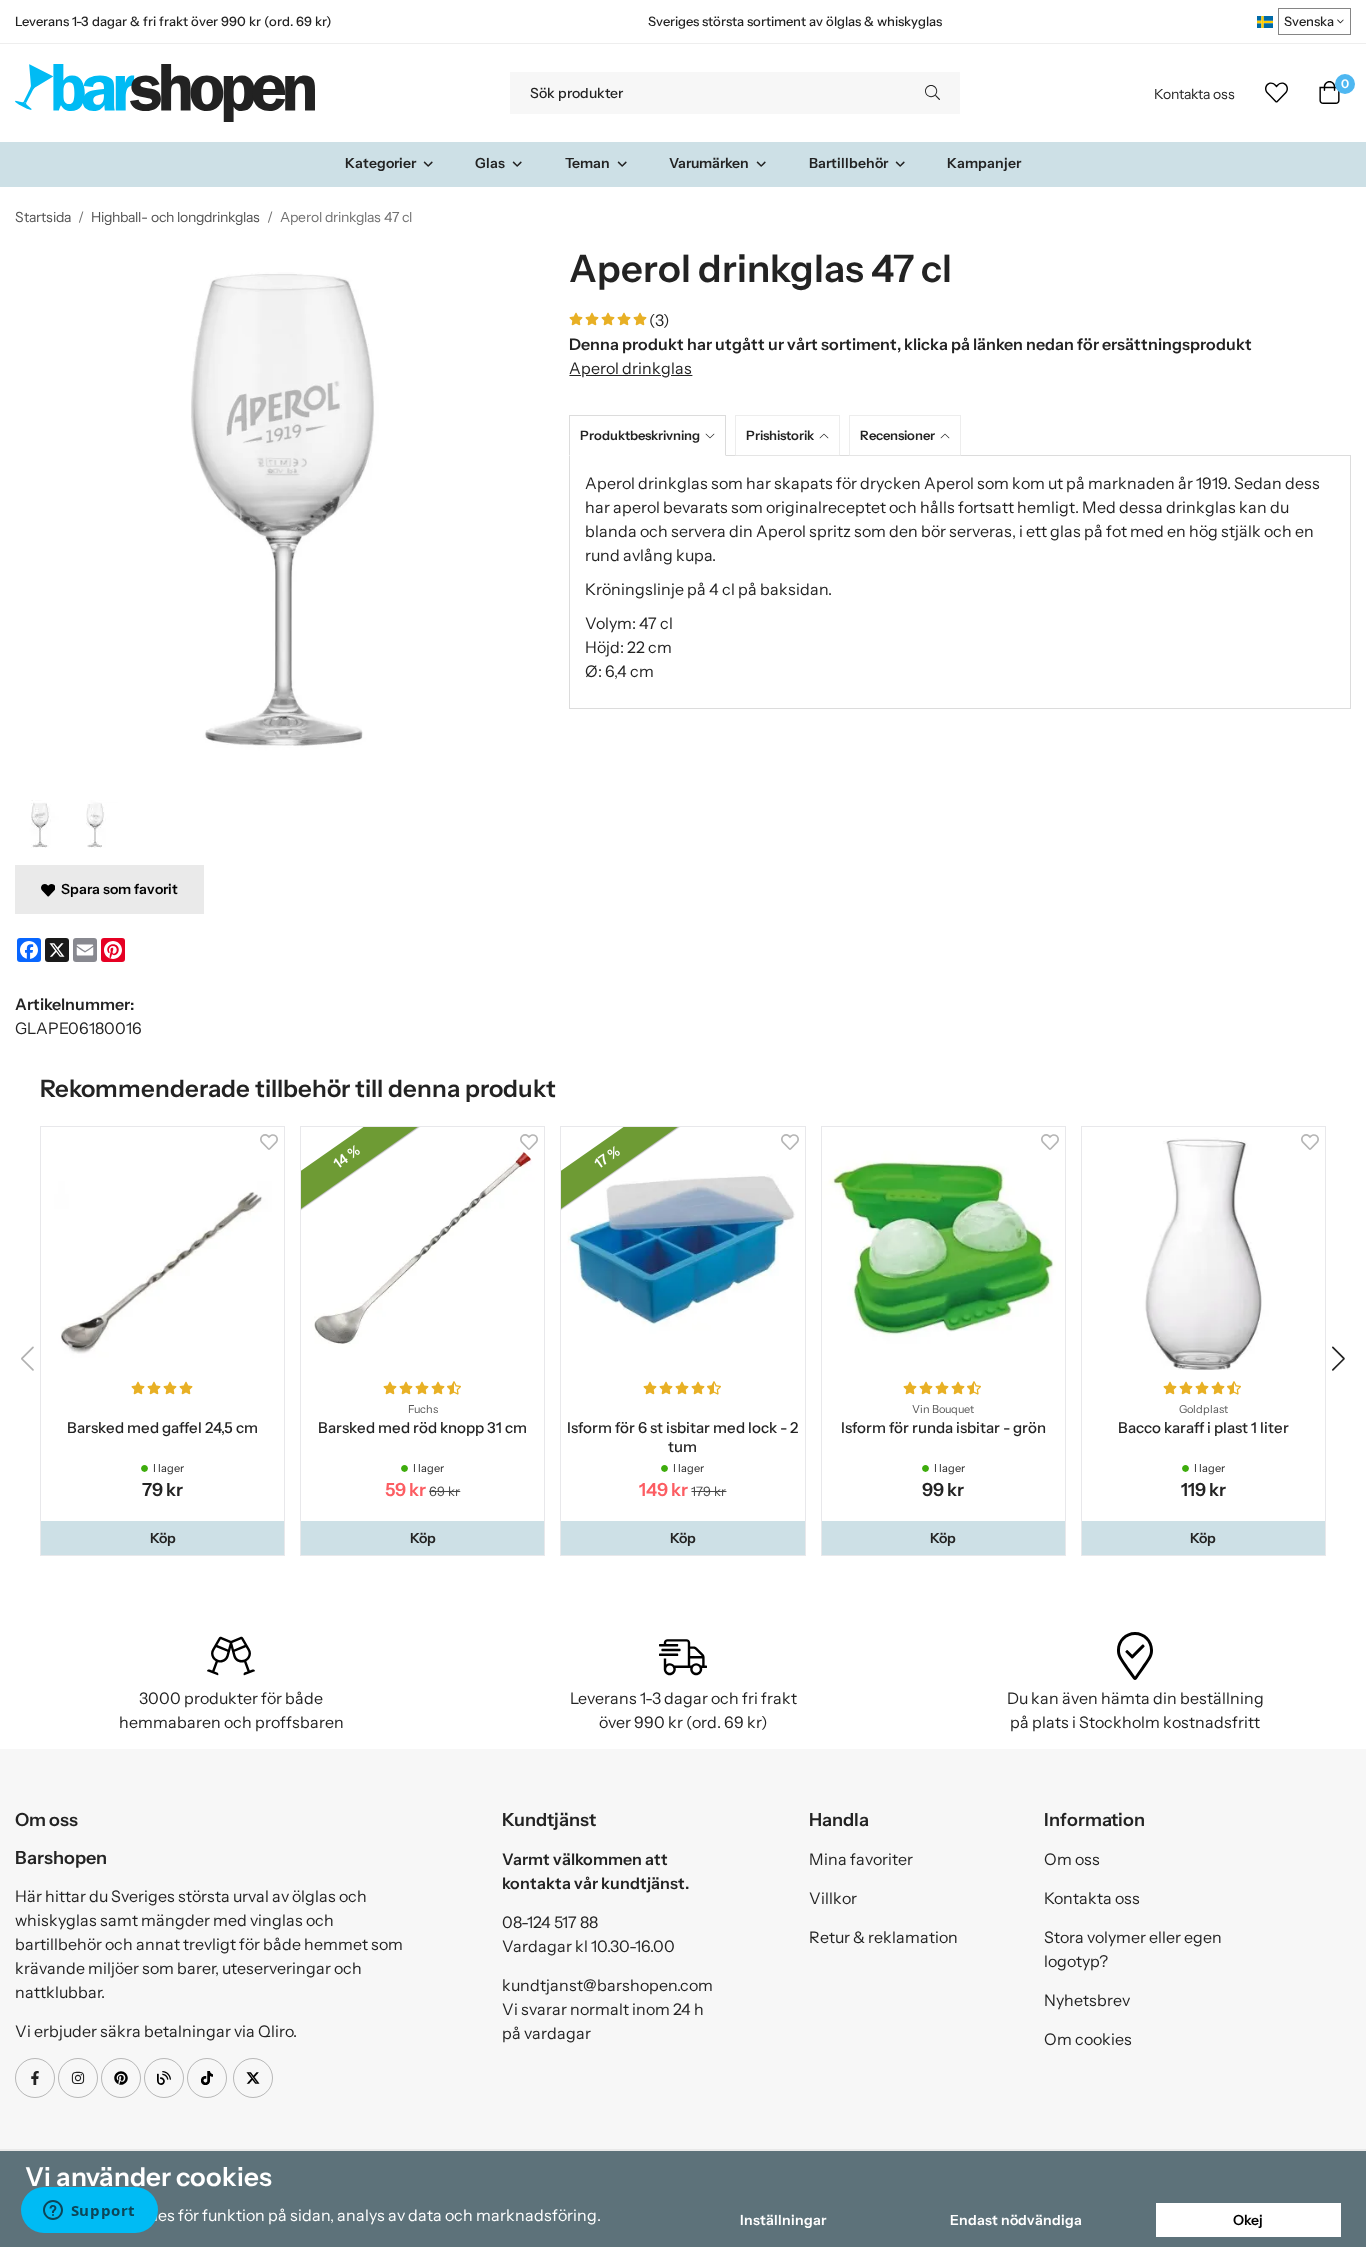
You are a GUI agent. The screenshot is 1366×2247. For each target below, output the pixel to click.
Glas (490, 163)
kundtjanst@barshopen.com (607, 1985)
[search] (932, 93)
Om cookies (1088, 2039)
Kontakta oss (1194, 94)
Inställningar (783, 2220)
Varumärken (709, 163)
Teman (587, 163)
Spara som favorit (116, 889)
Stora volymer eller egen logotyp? (1133, 1949)
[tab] (652, 435)
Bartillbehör (848, 163)
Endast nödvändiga (1016, 2220)
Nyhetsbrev (1087, 2000)
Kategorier (380, 163)
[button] (162, 1538)
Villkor (833, 1898)
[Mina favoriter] (1276, 93)
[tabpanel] (960, 582)
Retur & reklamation (883, 1937)
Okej (1248, 2220)
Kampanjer (984, 163)
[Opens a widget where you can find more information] (89, 2212)
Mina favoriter (861, 1859)
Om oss (1072, 1859)
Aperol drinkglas (630, 368)
